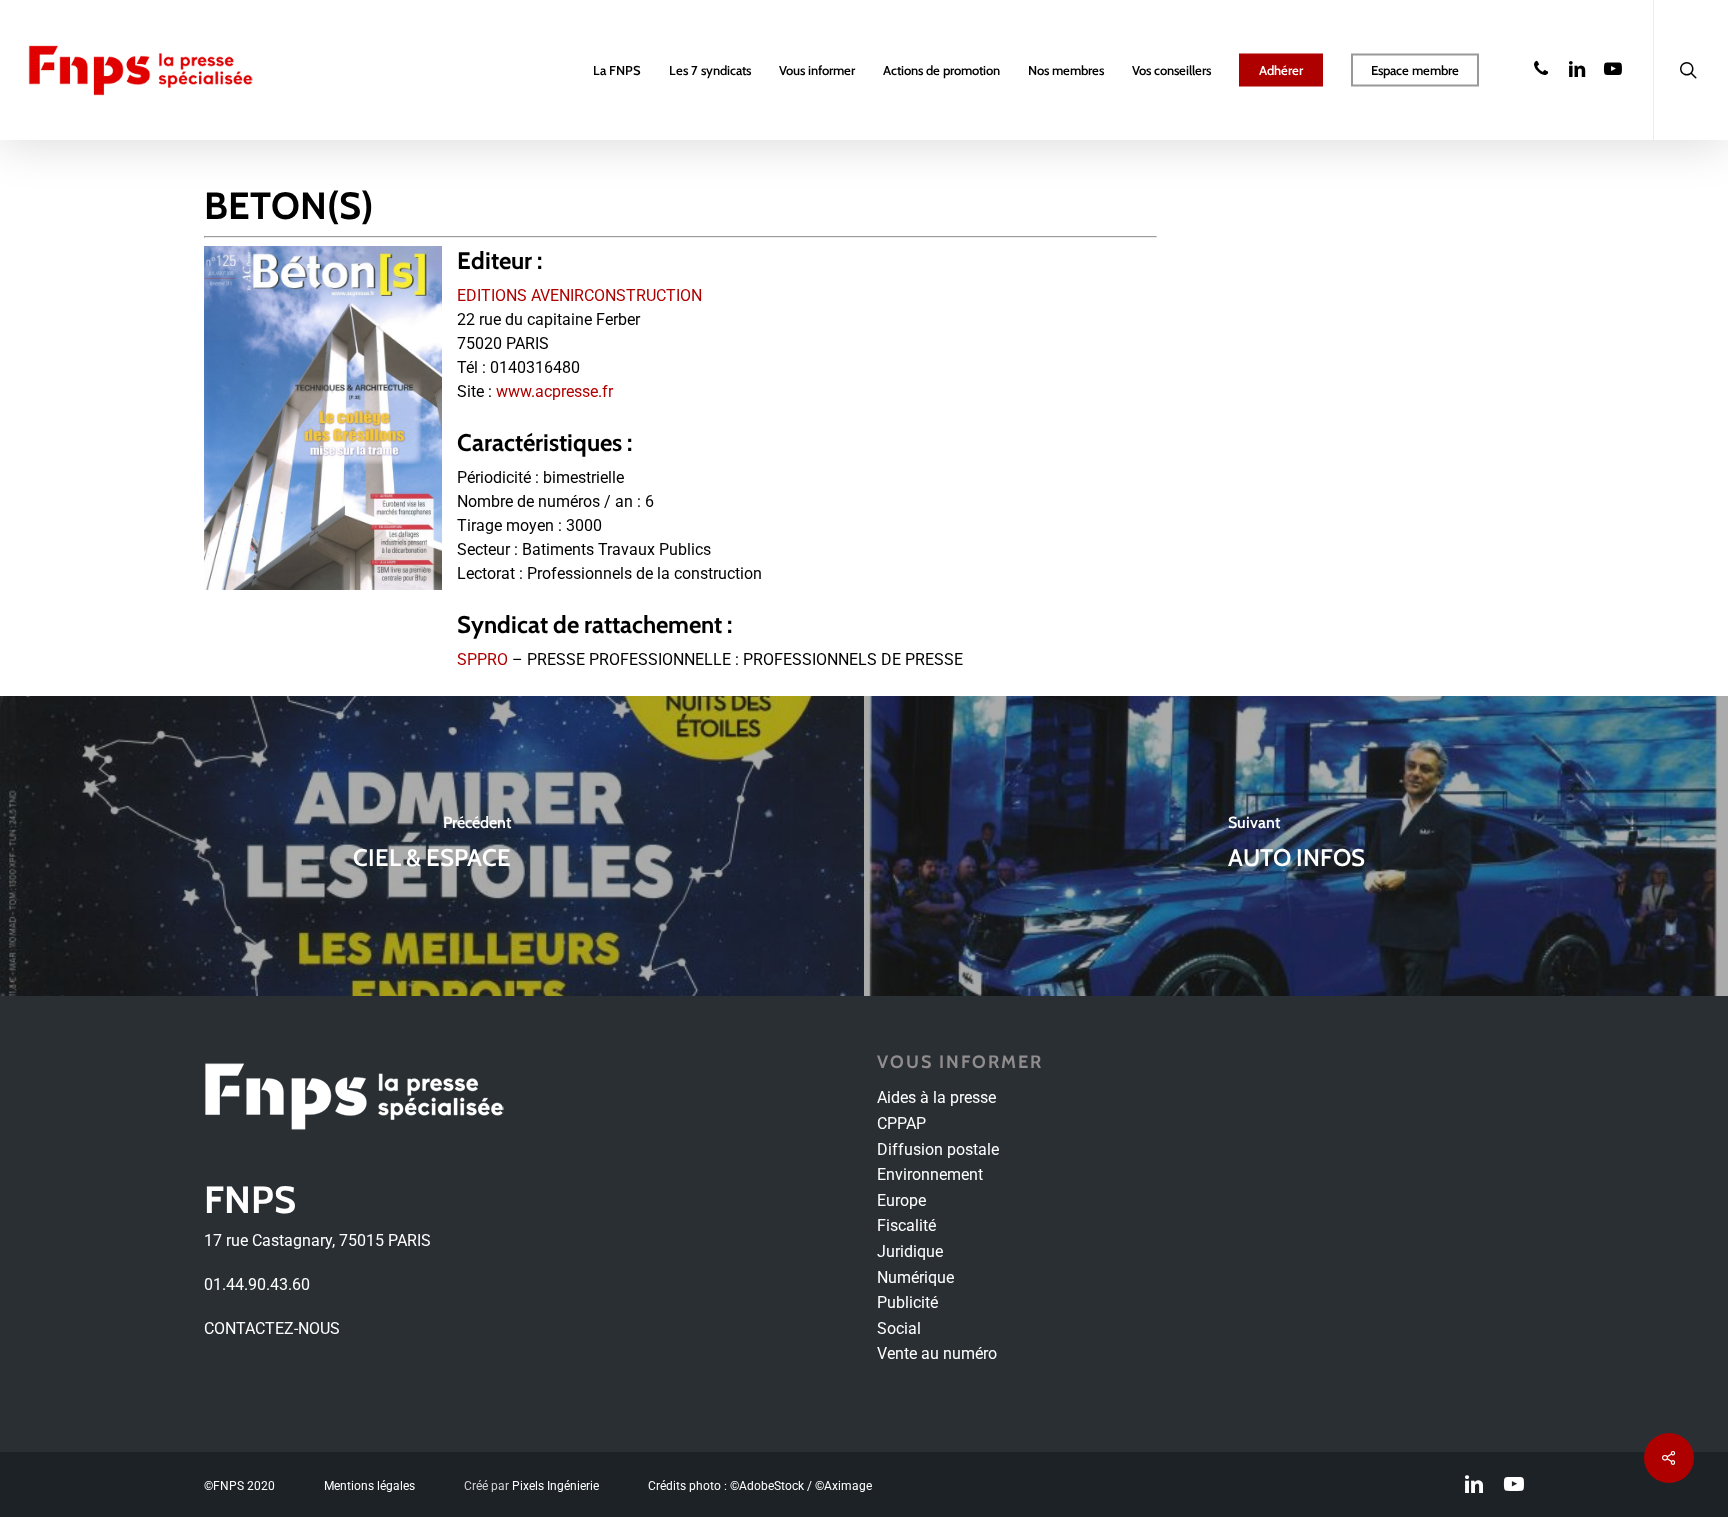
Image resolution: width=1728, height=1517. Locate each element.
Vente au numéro (937, 1353)
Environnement (930, 1174)
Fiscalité (906, 1225)
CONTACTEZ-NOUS (272, 1328)
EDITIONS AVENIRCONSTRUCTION (579, 295)
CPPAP (901, 1123)
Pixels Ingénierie (555, 1486)
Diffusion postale (938, 1149)
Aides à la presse (936, 1097)
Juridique (910, 1251)
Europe (901, 1200)
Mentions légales (369, 1486)
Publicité (907, 1302)
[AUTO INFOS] (1296, 846)
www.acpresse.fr (554, 391)
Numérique (915, 1277)
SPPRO (482, 659)
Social (899, 1328)
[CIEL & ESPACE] (432, 846)
